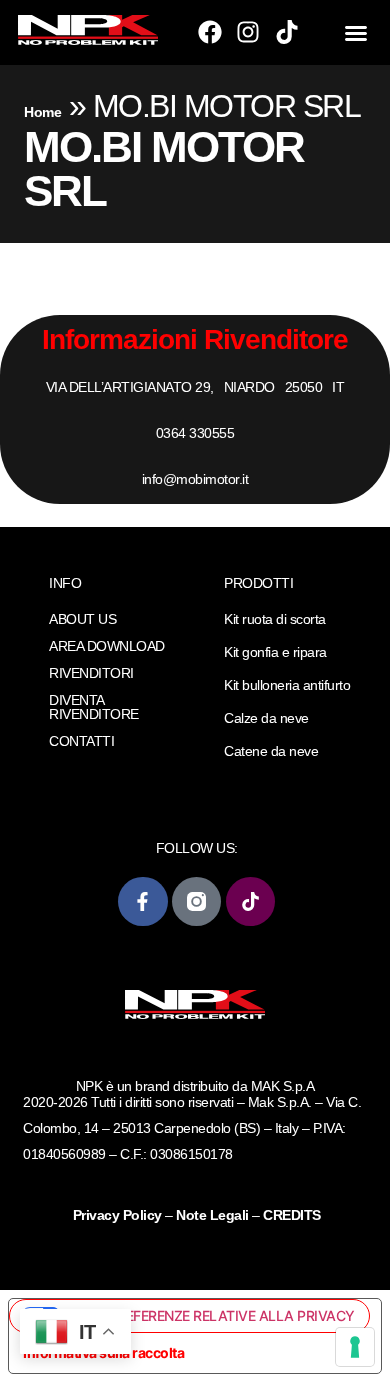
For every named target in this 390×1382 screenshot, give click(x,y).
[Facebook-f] (142, 901)
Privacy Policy (119, 1215)
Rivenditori (91, 673)
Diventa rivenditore (94, 707)
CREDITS (292, 1215)
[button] (356, 33)
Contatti (81, 741)
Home (42, 112)
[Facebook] (210, 32)
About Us (82, 619)
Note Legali (212, 1215)
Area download (107, 646)
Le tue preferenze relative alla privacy (208, 1315)
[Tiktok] (287, 32)
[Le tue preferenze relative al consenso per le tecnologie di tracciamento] (355, 1347)
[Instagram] (248, 32)
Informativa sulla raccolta (103, 1352)
